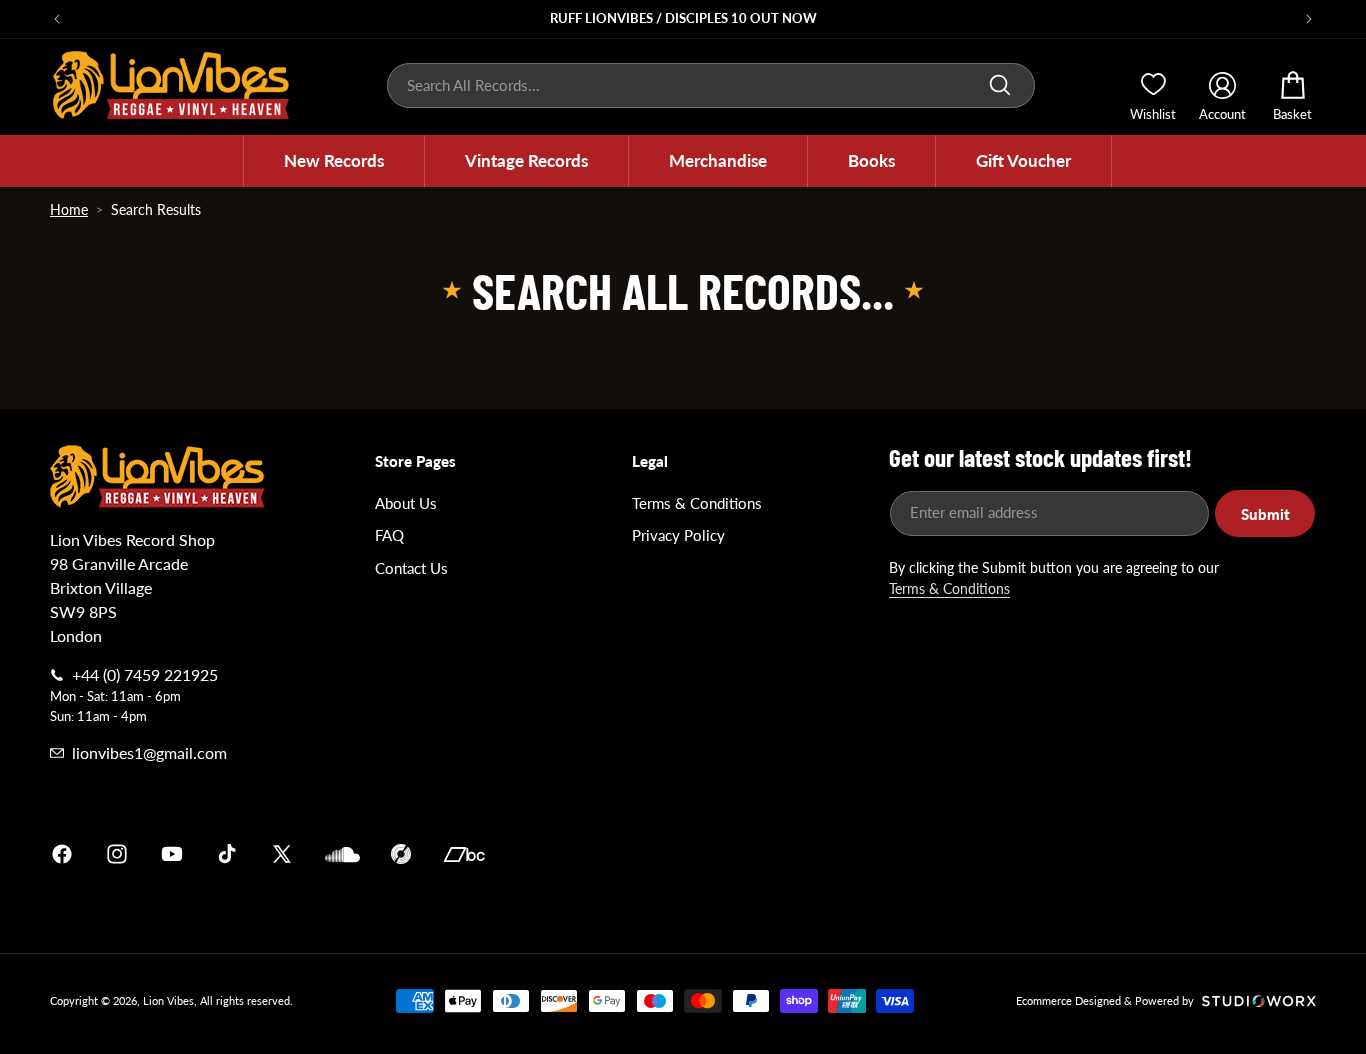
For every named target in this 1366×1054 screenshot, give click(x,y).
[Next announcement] (1309, 19)
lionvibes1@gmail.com (149, 752)
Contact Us (411, 568)
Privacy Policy (678, 535)
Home (69, 209)
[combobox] (711, 85)
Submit (1265, 514)
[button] (334, 161)
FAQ (389, 535)
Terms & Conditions (697, 503)
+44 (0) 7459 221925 (145, 674)
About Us (406, 503)
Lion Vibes (168, 1000)
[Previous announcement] (57, 19)
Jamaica (917, 854)
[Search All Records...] (1000, 85)
